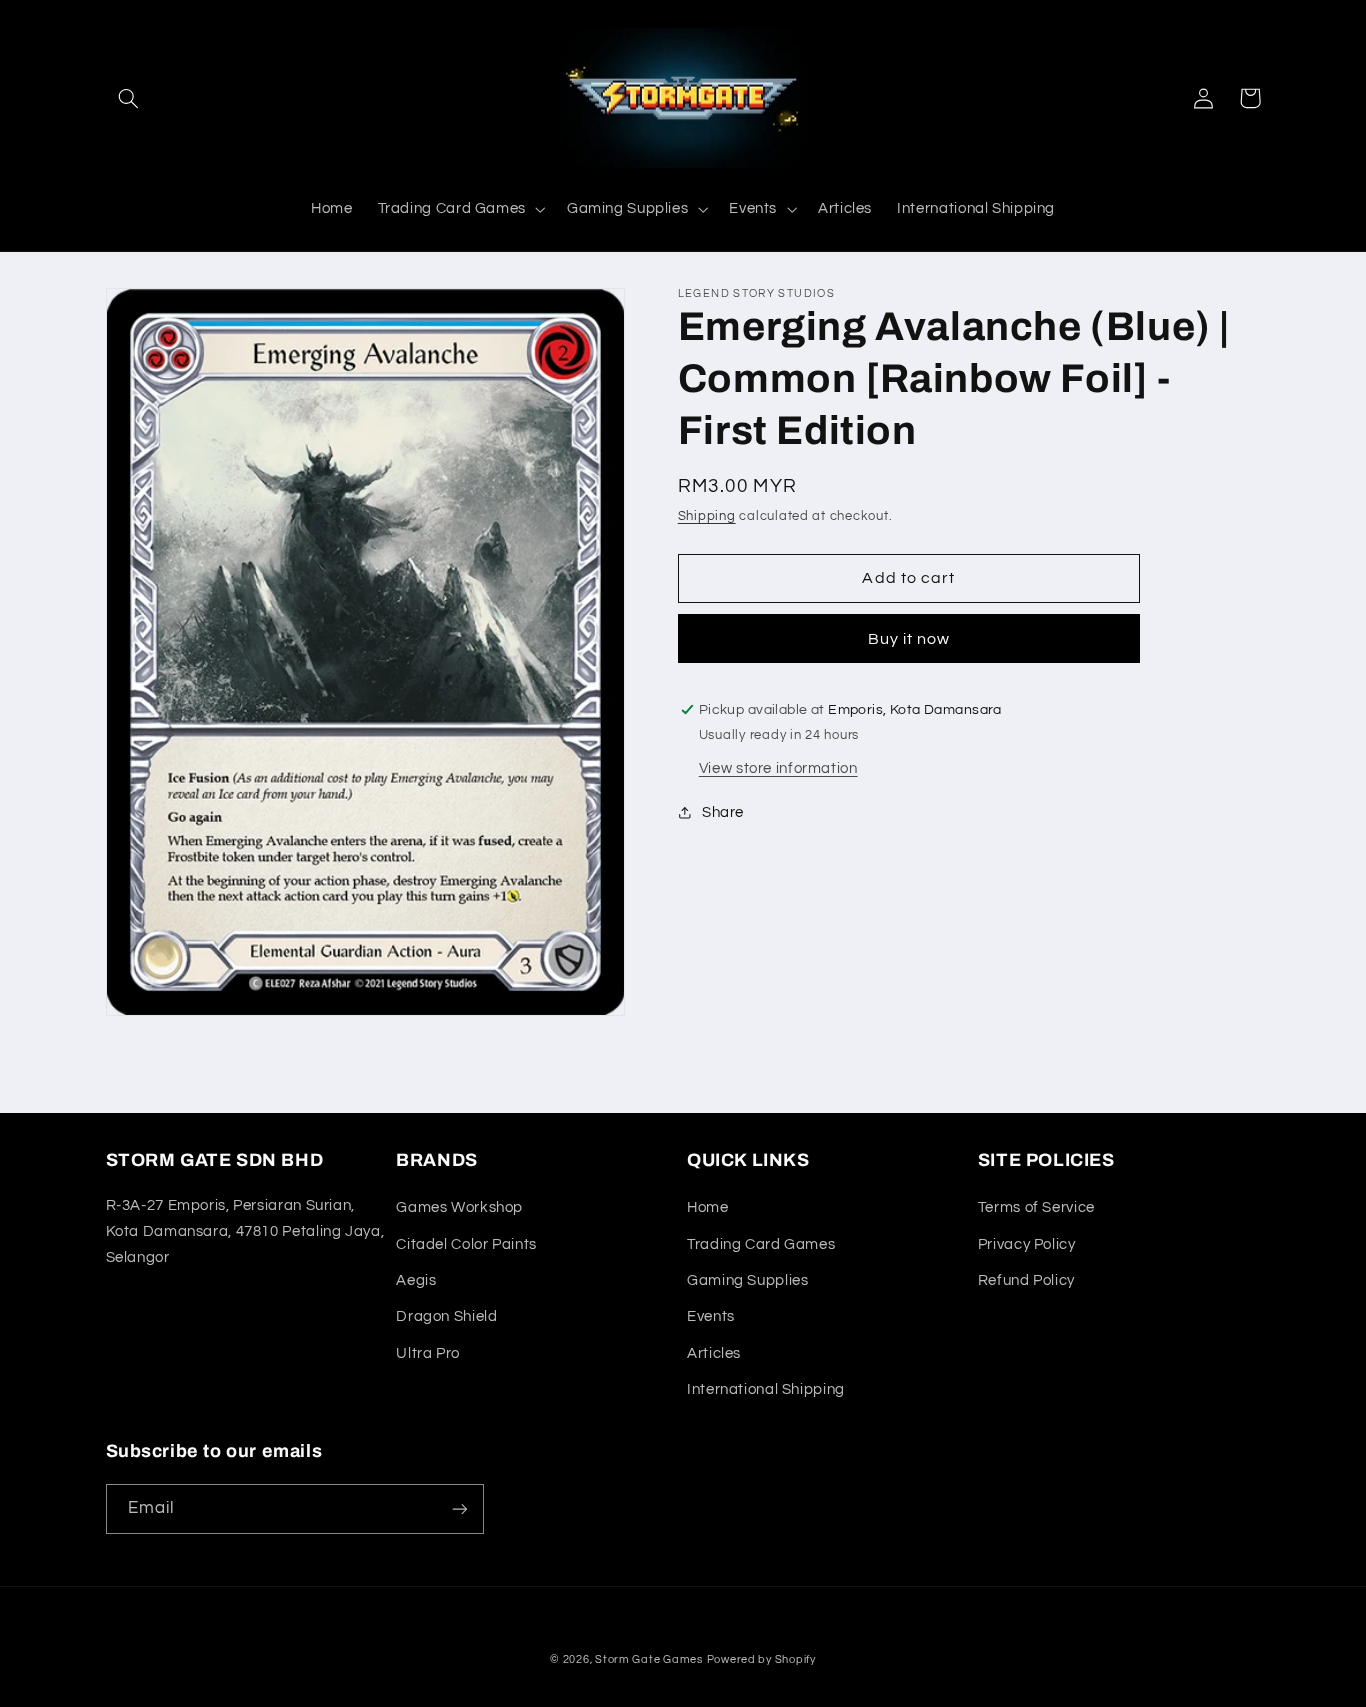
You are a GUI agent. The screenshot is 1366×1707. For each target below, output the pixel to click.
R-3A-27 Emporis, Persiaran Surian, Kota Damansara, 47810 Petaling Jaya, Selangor (245, 1231)
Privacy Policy (1027, 1244)
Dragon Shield (446, 1316)
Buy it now (909, 639)
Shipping (707, 516)
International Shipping (766, 1389)
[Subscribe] (459, 1508)
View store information (778, 768)
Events (711, 1316)
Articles (714, 1353)
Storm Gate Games (649, 1659)
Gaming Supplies (747, 1280)
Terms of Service (1036, 1207)
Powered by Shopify (761, 1659)
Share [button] (723, 812)
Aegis (416, 1280)
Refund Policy (1026, 1280)
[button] (129, 98)
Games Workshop (459, 1207)
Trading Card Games (761, 1244)
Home (708, 1207)
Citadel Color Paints (466, 1244)
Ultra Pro (428, 1353)
